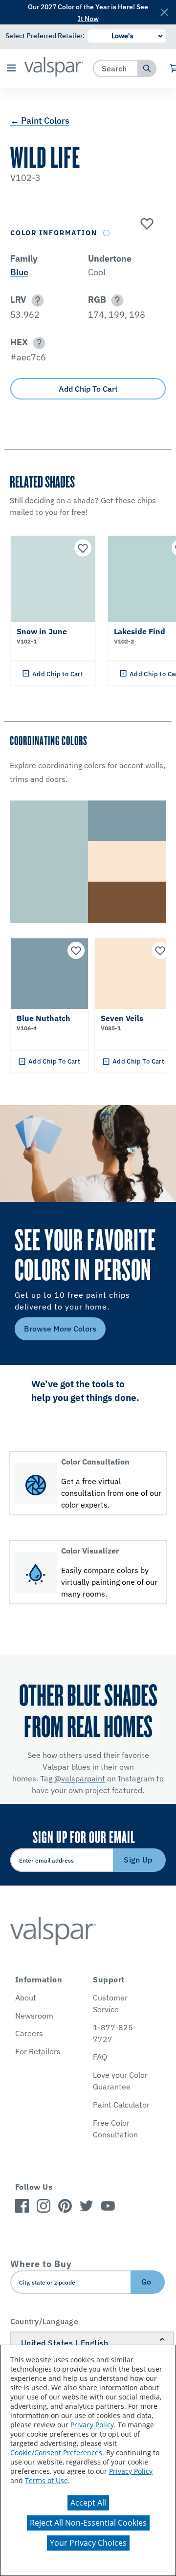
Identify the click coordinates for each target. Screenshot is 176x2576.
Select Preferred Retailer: (45, 36)
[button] (11, 69)
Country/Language (44, 2321)
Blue (19, 272)
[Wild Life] (146, 224)
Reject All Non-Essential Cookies (88, 2523)
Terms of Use (46, 2480)
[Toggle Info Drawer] (107, 233)
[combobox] (116, 68)
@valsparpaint (80, 1778)
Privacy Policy (92, 2425)
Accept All (88, 2503)
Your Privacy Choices (88, 2543)
